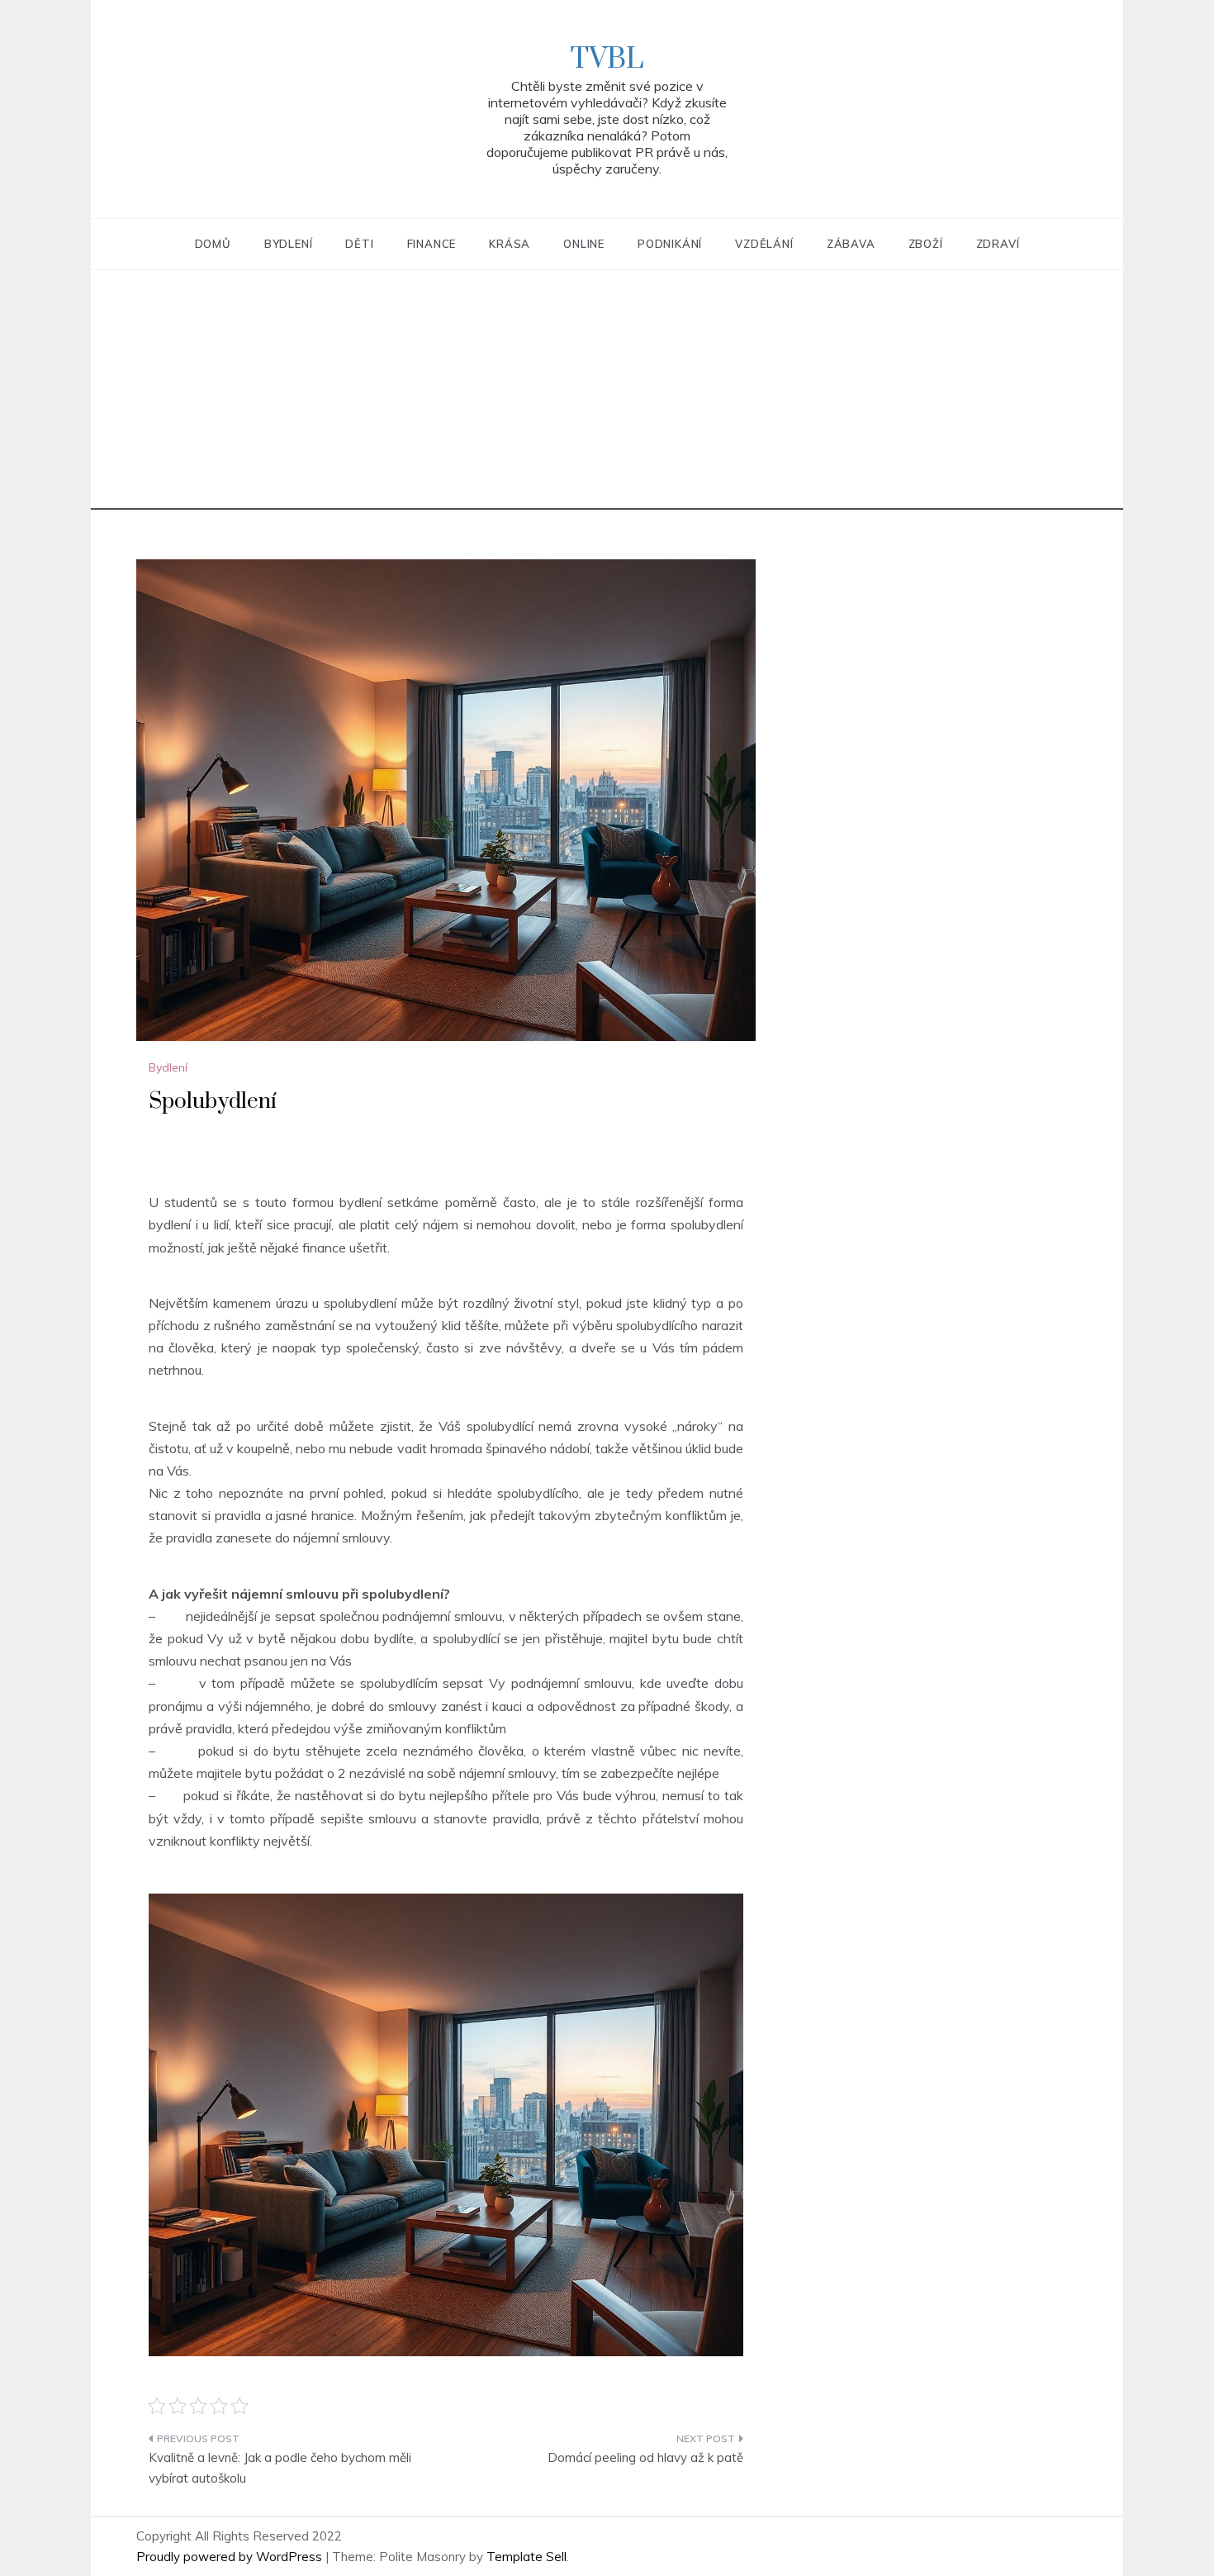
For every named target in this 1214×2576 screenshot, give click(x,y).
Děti (359, 244)
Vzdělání (764, 244)
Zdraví (998, 244)
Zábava (851, 244)
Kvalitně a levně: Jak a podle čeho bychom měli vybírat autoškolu (280, 2468)
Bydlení (289, 244)
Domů (213, 244)
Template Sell (526, 2557)
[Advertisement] (607, 394)
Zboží (926, 244)
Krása (510, 244)
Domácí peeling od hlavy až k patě (645, 2457)
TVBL (607, 59)
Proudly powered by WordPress (231, 2557)
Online (584, 244)
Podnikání (670, 244)
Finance (432, 244)
